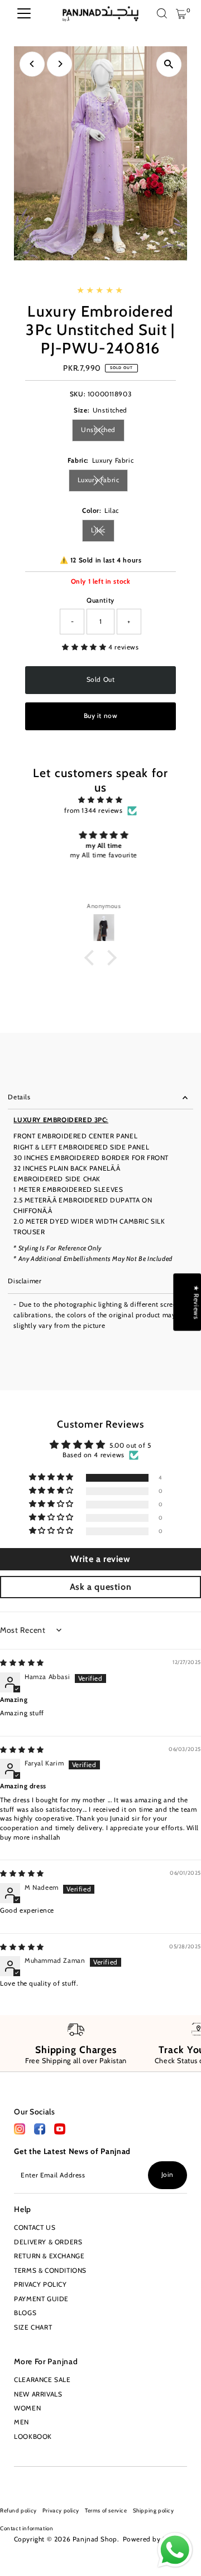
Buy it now (101, 716)
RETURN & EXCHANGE (49, 2256)
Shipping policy (154, 2510)
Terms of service (106, 2510)
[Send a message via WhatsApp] (175, 2550)
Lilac (103, 532)
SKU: (78, 394)
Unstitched (103, 431)
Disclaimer (25, 1281)
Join (167, 2175)
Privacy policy (61, 2510)
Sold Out (101, 680)
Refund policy (18, 2510)
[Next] (59, 64)
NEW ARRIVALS (38, 2394)
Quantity (100, 600)
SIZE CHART (33, 2327)
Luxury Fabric (103, 481)
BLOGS (25, 2313)
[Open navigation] (24, 14)
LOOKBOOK (33, 2437)
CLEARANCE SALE (42, 2380)
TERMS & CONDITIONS (50, 2271)
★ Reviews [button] (196, 1302)
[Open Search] (162, 14)
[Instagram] (18, 2480)
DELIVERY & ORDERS (48, 2242)
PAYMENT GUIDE (41, 2299)
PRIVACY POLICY (40, 2284)
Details (19, 1097)
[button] (85, 647)
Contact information (27, 2528)
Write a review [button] (100, 1559)
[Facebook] (20, 2132)
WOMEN (27, 2408)
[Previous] (32, 64)
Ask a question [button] (100, 1587)
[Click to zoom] (169, 64)
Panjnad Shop (95, 2539)
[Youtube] (36, 2480)
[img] (100, 800)
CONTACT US (35, 2228)
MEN (21, 2422)
